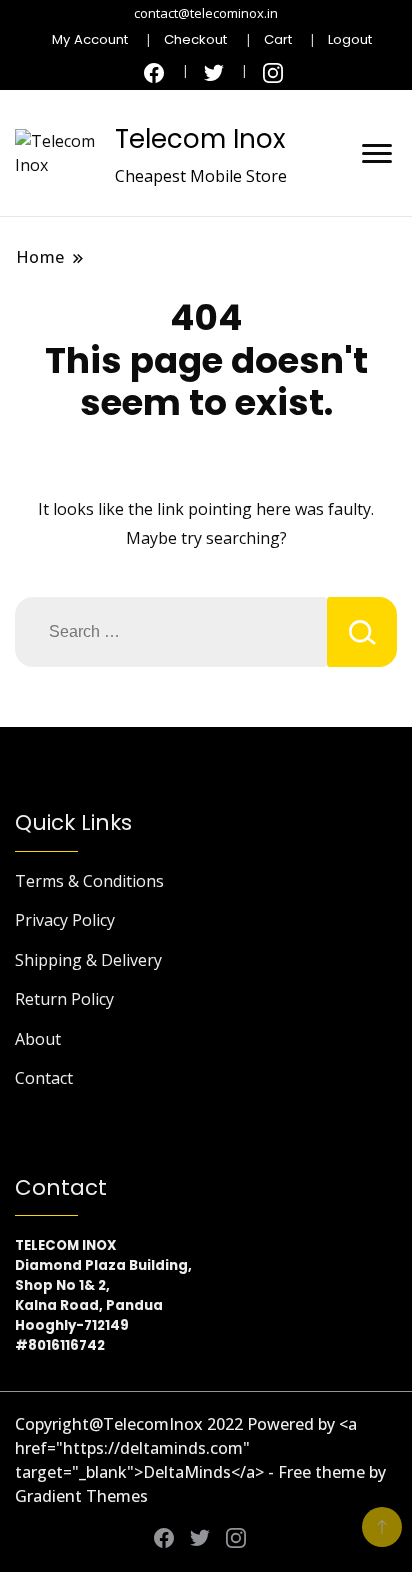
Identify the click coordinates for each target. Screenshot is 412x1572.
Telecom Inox (200, 139)
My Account (90, 39)
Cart (278, 39)
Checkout (195, 39)
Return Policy (64, 999)
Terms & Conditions (89, 881)
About (38, 1039)
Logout (350, 39)
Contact (44, 1078)
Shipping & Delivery (88, 960)
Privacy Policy (65, 920)
